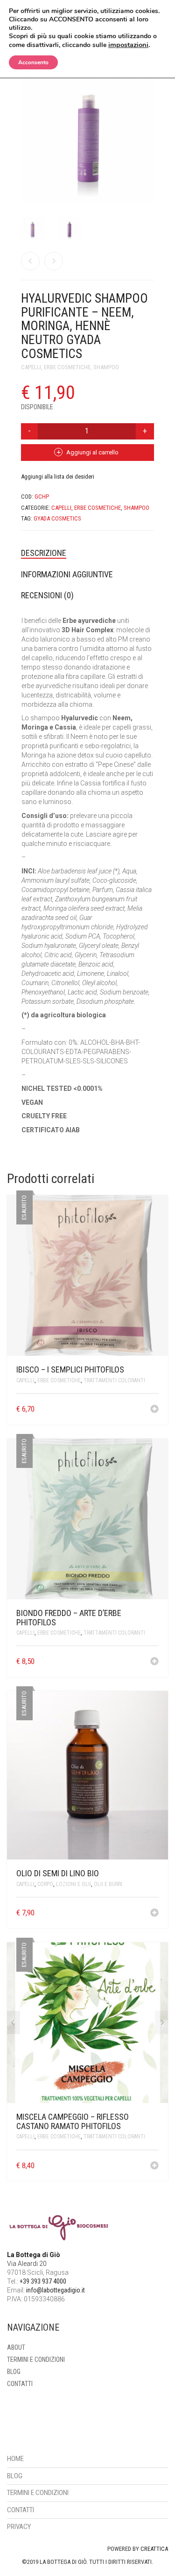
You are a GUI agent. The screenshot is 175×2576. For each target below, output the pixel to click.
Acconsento (33, 62)
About (16, 2347)
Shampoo (106, 367)
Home (15, 2459)
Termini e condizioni (36, 2360)
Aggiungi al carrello (92, 452)
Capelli (31, 367)
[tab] (87, 553)
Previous (26, 126)
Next (149, 126)
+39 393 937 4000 (43, 2281)
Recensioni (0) (47, 595)
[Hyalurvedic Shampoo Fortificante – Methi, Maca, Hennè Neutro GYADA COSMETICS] (30, 261)
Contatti (20, 2384)
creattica (154, 2549)
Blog (14, 2372)
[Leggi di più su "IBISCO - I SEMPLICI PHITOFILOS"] (154, 1410)
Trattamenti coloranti (114, 1380)
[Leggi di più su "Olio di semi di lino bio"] (154, 1913)
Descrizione (44, 553)
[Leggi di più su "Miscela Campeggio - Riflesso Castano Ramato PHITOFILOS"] (154, 2166)
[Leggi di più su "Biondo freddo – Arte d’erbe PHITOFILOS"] (154, 1662)
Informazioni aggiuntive (67, 574)
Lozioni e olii (73, 1884)
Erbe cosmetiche (67, 367)
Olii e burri (108, 1884)
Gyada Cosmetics (57, 518)
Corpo (45, 1884)
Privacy (19, 2527)
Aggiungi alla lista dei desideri (58, 477)
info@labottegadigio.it (56, 2290)
